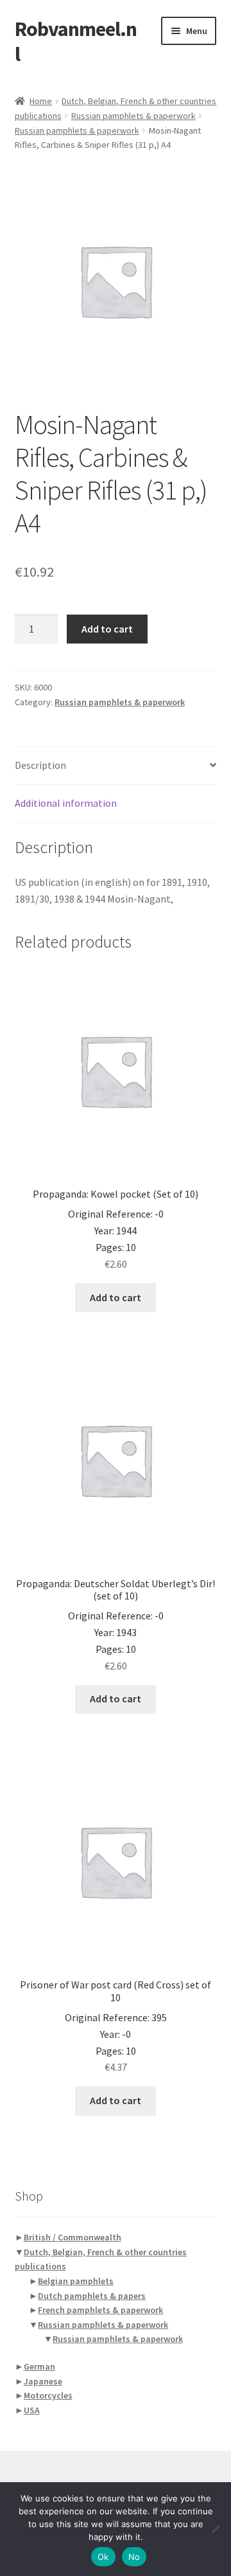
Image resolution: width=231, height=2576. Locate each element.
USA (32, 2410)
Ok (103, 2557)
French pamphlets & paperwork (100, 2310)
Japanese (43, 2381)
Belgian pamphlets (76, 2281)
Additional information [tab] (66, 803)
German (39, 2366)
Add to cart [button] (116, 1297)
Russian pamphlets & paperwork (133, 116)
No (134, 2557)
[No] (215, 2529)
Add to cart (107, 629)
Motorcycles (48, 2395)
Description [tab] (40, 765)
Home (41, 101)
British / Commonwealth (73, 2237)
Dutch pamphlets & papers (92, 2296)
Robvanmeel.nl (76, 41)
